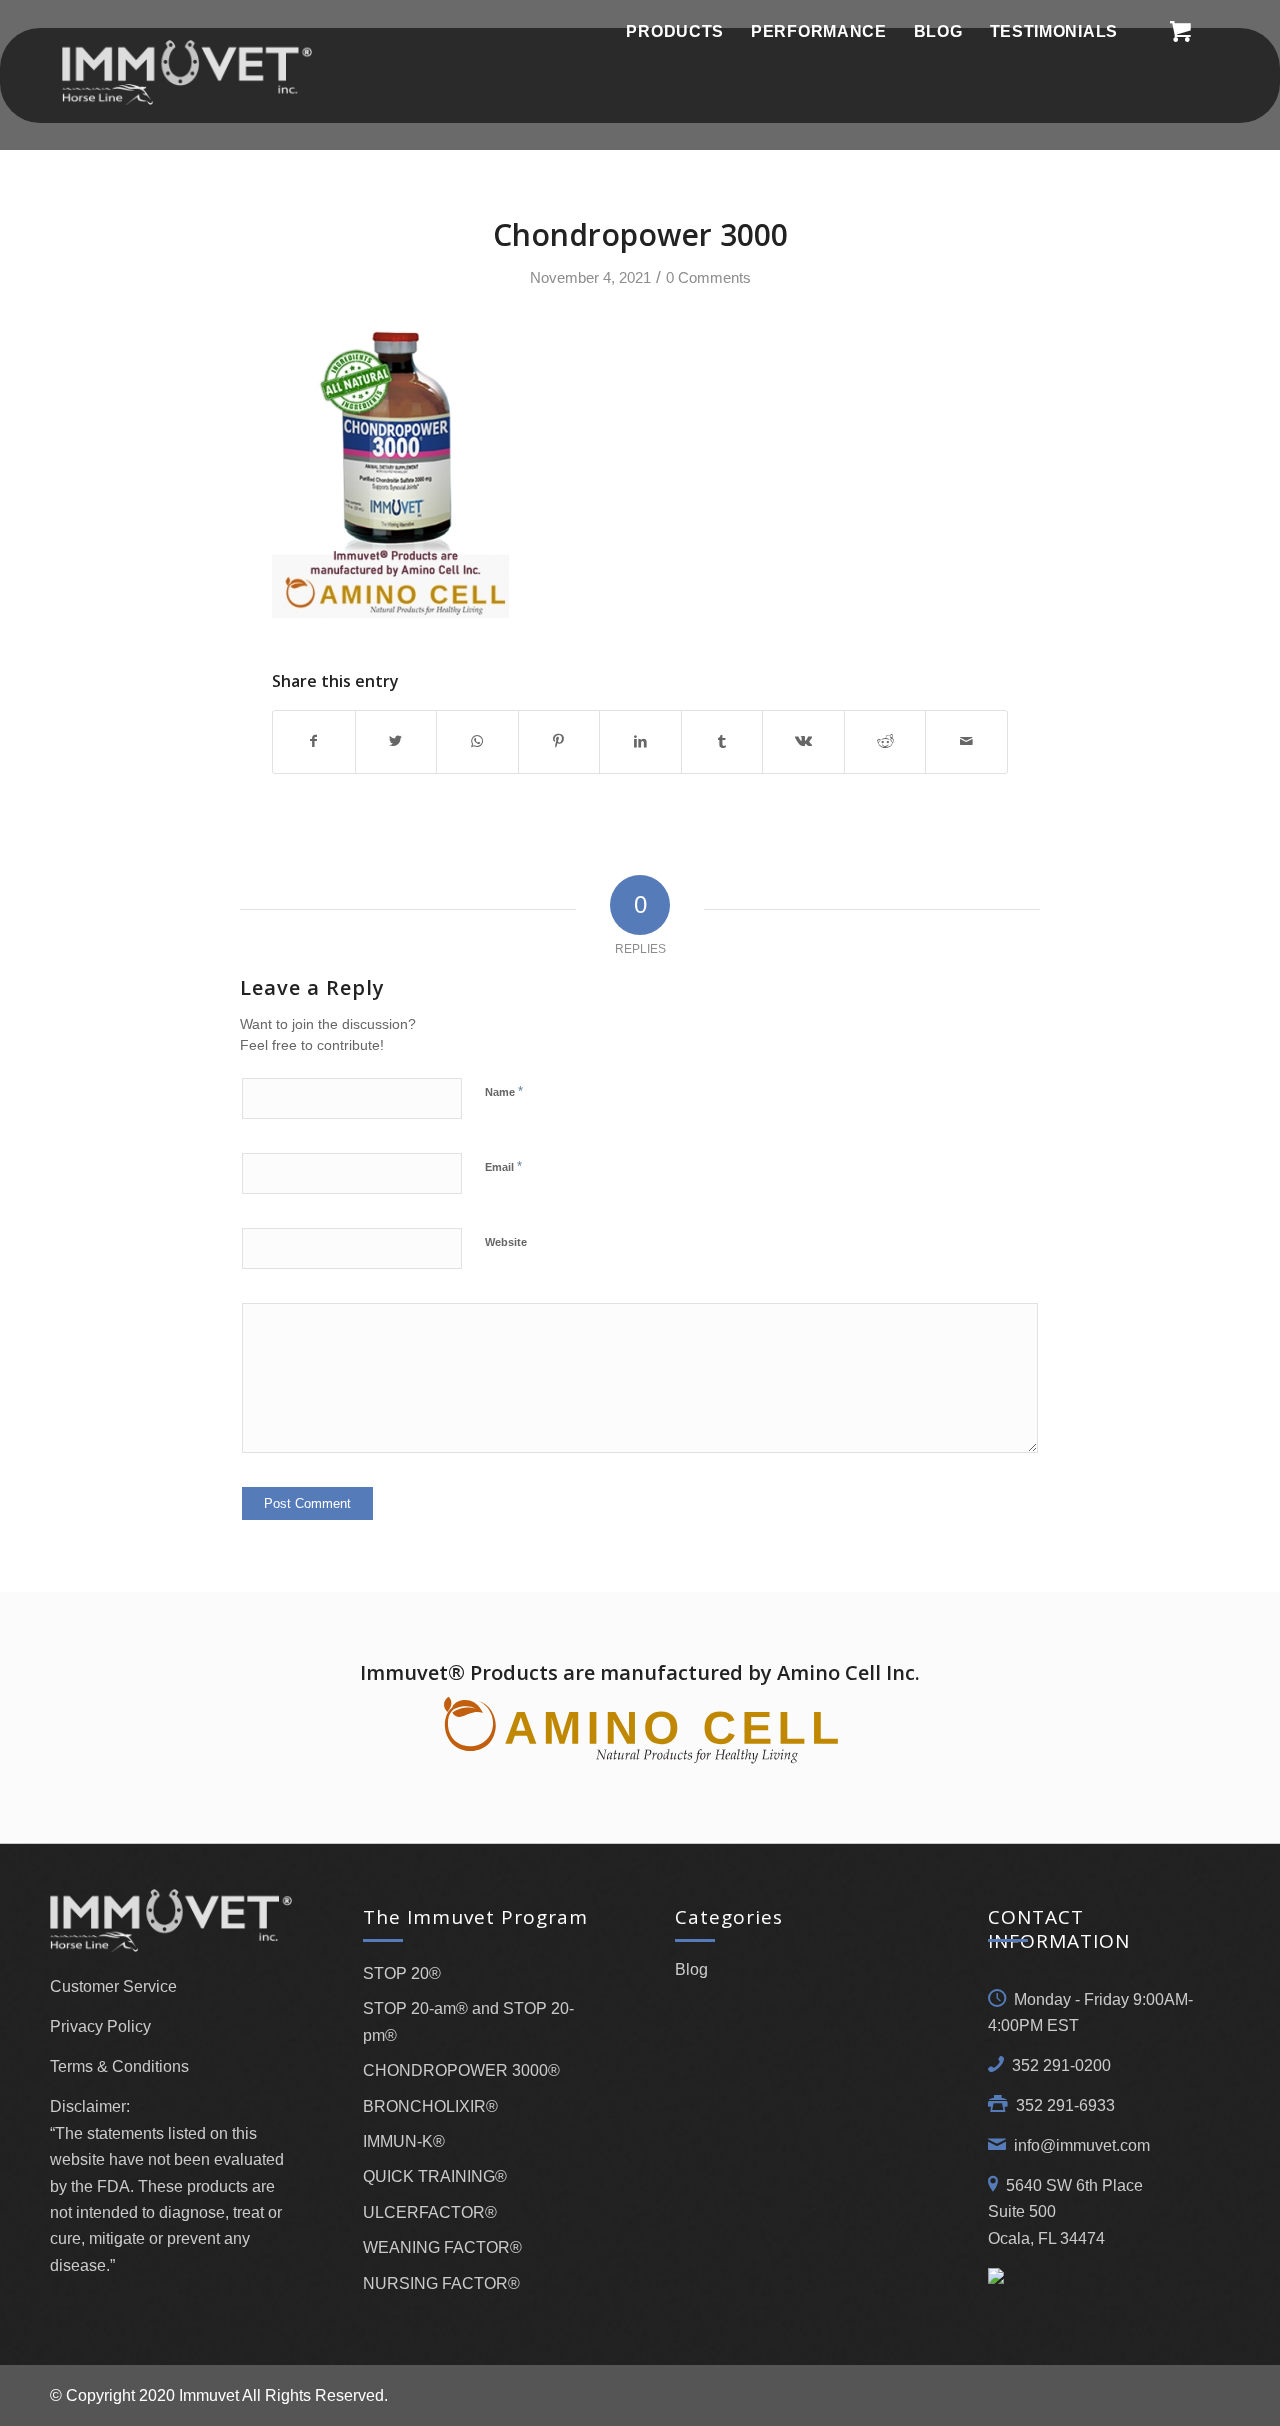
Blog (691, 1969)
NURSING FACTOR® (441, 2283)
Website (506, 1242)
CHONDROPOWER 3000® (461, 2070)
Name (504, 1091)
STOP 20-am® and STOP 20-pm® (468, 2021)
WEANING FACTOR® (442, 2247)
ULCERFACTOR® (430, 2212)
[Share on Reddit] (885, 741)
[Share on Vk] (803, 741)
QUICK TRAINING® (435, 2176)
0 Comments (708, 278)
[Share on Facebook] (314, 741)
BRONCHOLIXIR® (430, 2106)
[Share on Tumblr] (722, 741)
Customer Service (113, 1986)
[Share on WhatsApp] (477, 741)
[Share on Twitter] (396, 741)
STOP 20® (402, 1973)
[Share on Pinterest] (559, 741)
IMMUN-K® (404, 2141)
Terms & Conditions (119, 2066)
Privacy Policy (100, 2026)
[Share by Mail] (966, 741)
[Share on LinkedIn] (640, 741)
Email (503, 1166)
